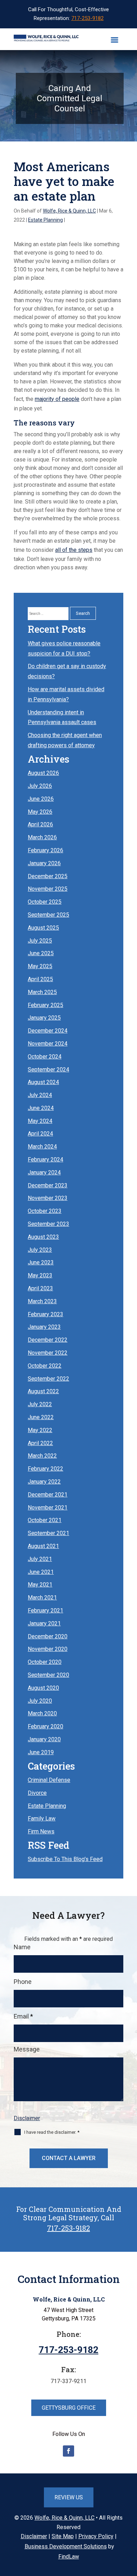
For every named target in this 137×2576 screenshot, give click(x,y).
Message (27, 2049)
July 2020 (40, 1701)
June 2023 (41, 1262)
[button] (115, 40)
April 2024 (40, 1134)
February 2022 (45, 1469)
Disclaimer (27, 2118)
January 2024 (44, 1172)
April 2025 (40, 979)
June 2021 (41, 1572)
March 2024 (42, 1147)
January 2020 (44, 1739)
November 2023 (48, 1198)
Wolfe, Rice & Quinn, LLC (69, 211)
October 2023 (45, 1211)
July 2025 (40, 941)
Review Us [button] (69, 2497)
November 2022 (48, 1353)
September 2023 (48, 1224)
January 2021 (44, 1623)
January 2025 (44, 1018)
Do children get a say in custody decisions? (67, 671)
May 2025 (40, 966)
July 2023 (40, 1250)
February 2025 (45, 1005)
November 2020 (48, 1649)
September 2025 (48, 915)
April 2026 (40, 824)
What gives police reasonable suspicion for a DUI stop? (64, 648)
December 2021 (48, 1495)
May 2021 (40, 1585)
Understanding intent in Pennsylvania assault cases (62, 717)
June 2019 (41, 1752)
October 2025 (45, 902)
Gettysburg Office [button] (69, 2408)
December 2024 (48, 1031)
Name (22, 1947)
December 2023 (48, 1185)
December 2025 (48, 876)
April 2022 (40, 1443)
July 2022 (40, 1404)
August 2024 (43, 1082)
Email (23, 2016)
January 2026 (44, 863)
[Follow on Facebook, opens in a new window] (68, 2451)
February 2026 (45, 850)
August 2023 (43, 1237)
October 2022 (45, 1366)
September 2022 (48, 1379)
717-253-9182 (87, 18)
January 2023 (44, 1327)
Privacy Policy (96, 2536)
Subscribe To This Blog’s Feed (65, 1859)
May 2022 (40, 1430)
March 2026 (42, 837)
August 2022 (43, 1391)
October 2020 (45, 1662)
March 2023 (42, 1301)
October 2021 (45, 1520)
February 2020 (45, 1726)
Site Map (63, 2536)
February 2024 (45, 1159)
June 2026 (41, 799)
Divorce (37, 1793)
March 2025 (42, 992)
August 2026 (43, 773)
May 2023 (40, 1275)
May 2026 (40, 812)
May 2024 (40, 1121)
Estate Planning (45, 220)
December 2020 (48, 1636)
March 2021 (42, 1598)
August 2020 (43, 1688)
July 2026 (40, 786)
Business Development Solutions (66, 2546)
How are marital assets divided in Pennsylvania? (66, 694)
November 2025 (48, 889)
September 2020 (48, 1675)
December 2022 (48, 1340)
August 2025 (43, 928)
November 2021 (48, 1508)
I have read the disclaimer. (52, 2132)
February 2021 (45, 1610)
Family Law (42, 1818)
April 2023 (40, 1288)
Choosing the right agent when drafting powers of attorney (65, 740)
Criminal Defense (49, 1780)
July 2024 (40, 1095)
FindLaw (69, 2557)
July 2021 (40, 1559)
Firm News (41, 1831)
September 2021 (48, 1533)
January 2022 (44, 1482)
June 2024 (41, 1108)
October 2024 (45, 1057)
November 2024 (48, 1044)
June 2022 (41, 1417)
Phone (23, 1982)
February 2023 (45, 1314)
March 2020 (42, 1713)
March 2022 (42, 1456)
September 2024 (48, 1070)
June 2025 (41, 953)
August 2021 (43, 1546)
